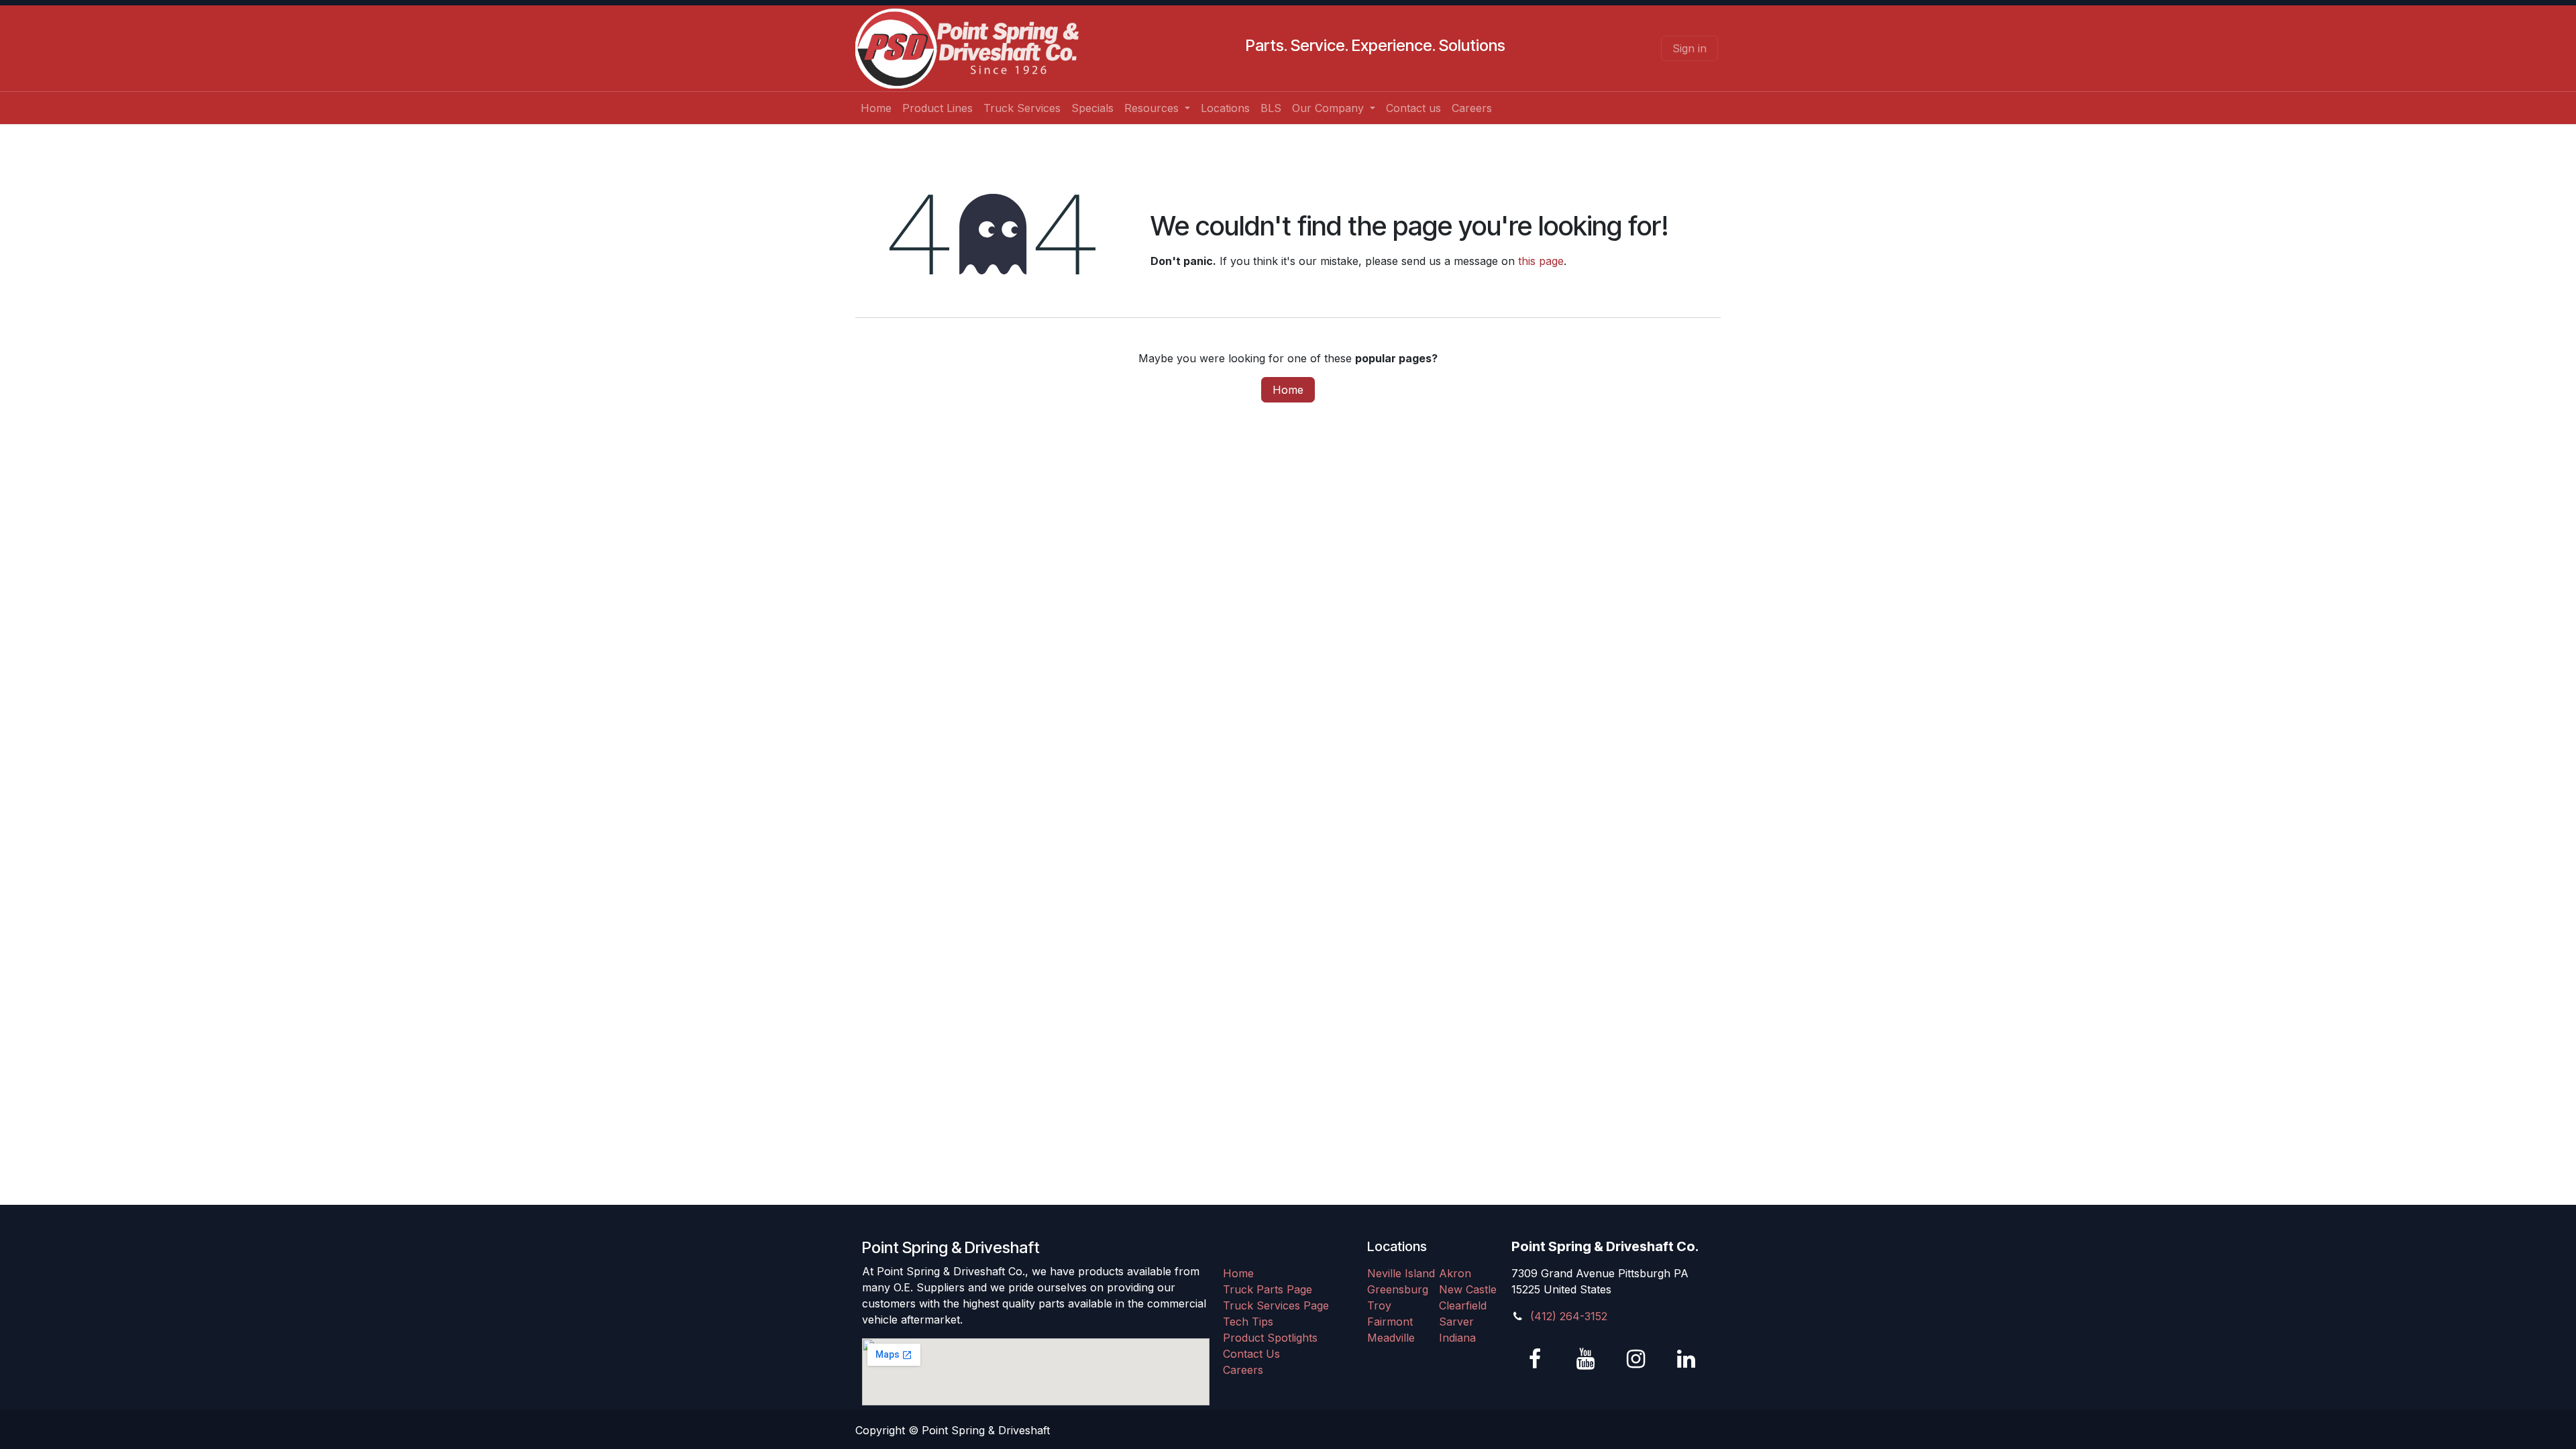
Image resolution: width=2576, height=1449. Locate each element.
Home (1288, 390)
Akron (1455, 1273)
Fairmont (1390, 1322)
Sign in (1689, 48)
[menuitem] (876, 108)
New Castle (1468, 1289)
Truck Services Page (1276, 1305)
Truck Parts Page (1268, 1289)
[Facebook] (1535, 1359)
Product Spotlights (1270, 1338)
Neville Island (1401, 1273)
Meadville (1391, 1338)
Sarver (1456, 1322)
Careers (1243, 1370)
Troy (1379, 1305)
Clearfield (1463, 1305)
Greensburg (1398, 1289)
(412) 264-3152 (1569, 1316)
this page (1541, 261)
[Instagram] (1635, 1359)
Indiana (1457, 1338)
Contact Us (1251, 1354)
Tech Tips (1248, 1322)
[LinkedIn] (1686, 1359)
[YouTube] (1585, 1359)
